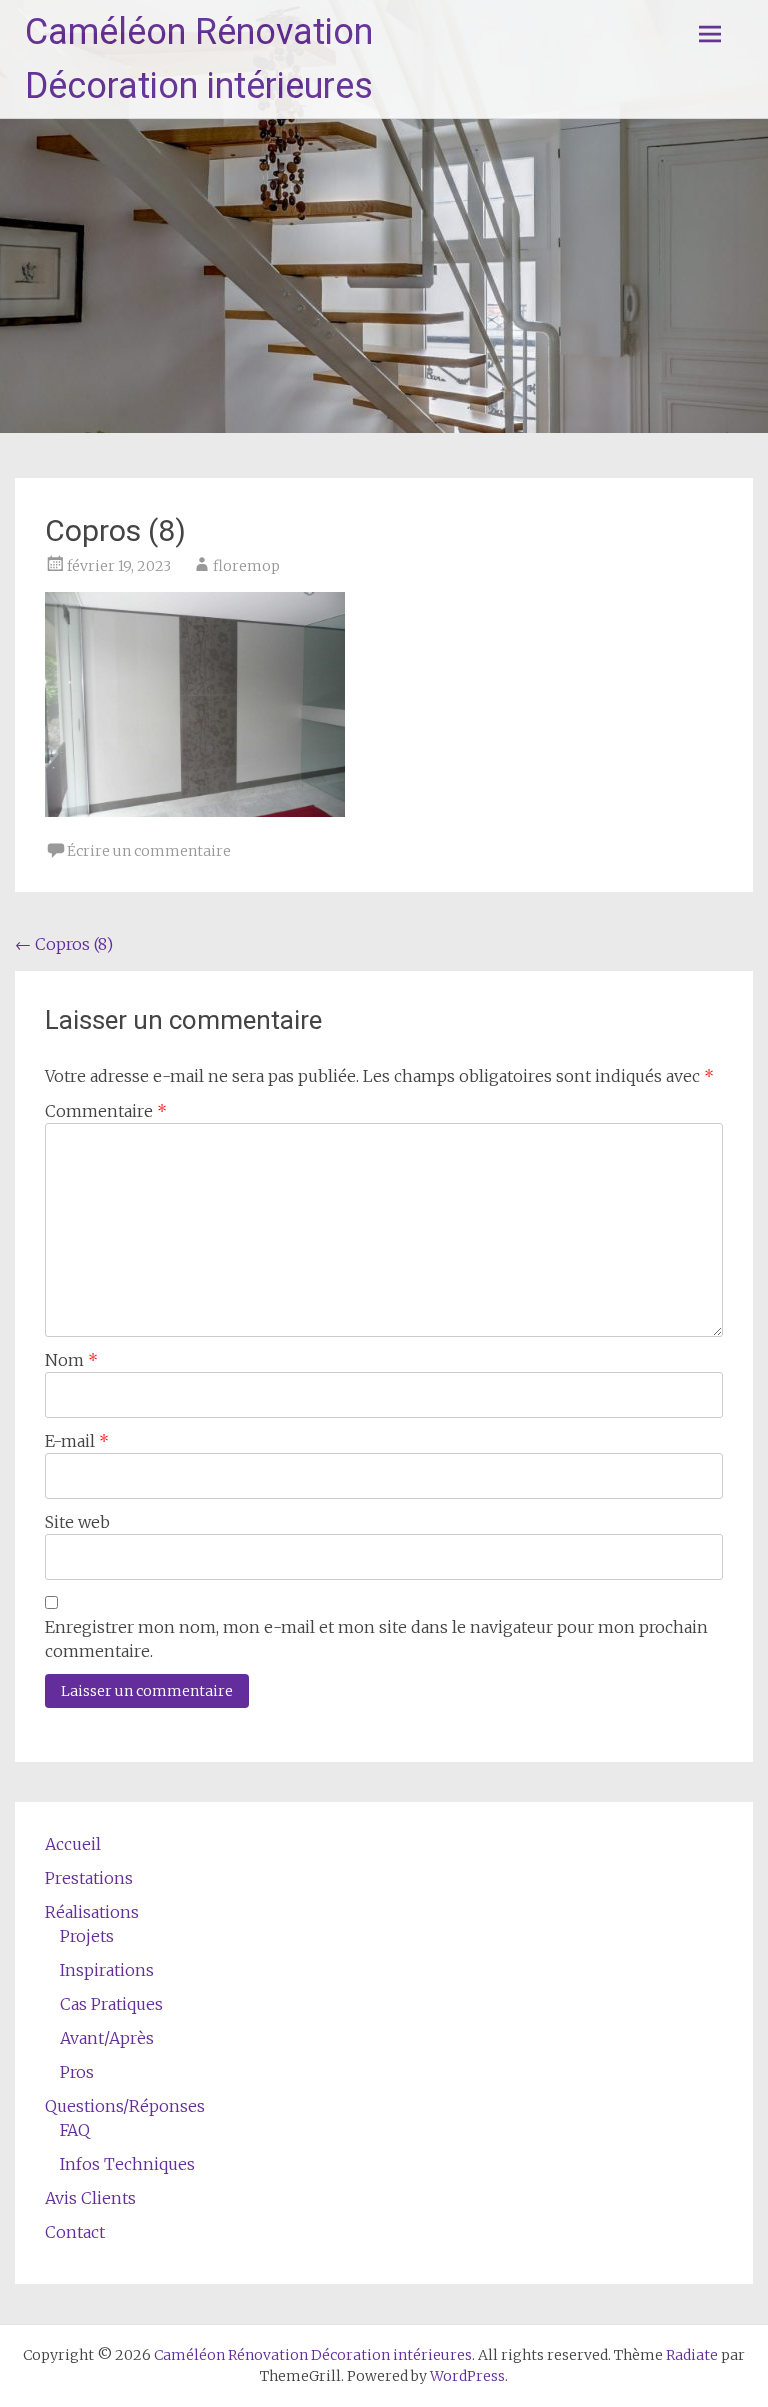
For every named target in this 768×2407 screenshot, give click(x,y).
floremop (246, 566)
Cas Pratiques (111, 2004)
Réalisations (92, 1912)
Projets (87, 1936)
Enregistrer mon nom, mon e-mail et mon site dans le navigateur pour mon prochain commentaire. (376, 1639)
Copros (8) (64, 944)
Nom (71, 1360)
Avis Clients (90, 2198)
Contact (75, 2232)
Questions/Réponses (125, 2106)
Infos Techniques (127, 2164)
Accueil (73, 1844)
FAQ (75, 2130)
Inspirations (107, 1970)
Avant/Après (107, 2038)
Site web (77, 1522)
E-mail (77, 1441)
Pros (77, 2072)
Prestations (89, 1878)
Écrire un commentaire (149, 851)
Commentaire (106, 1111)
